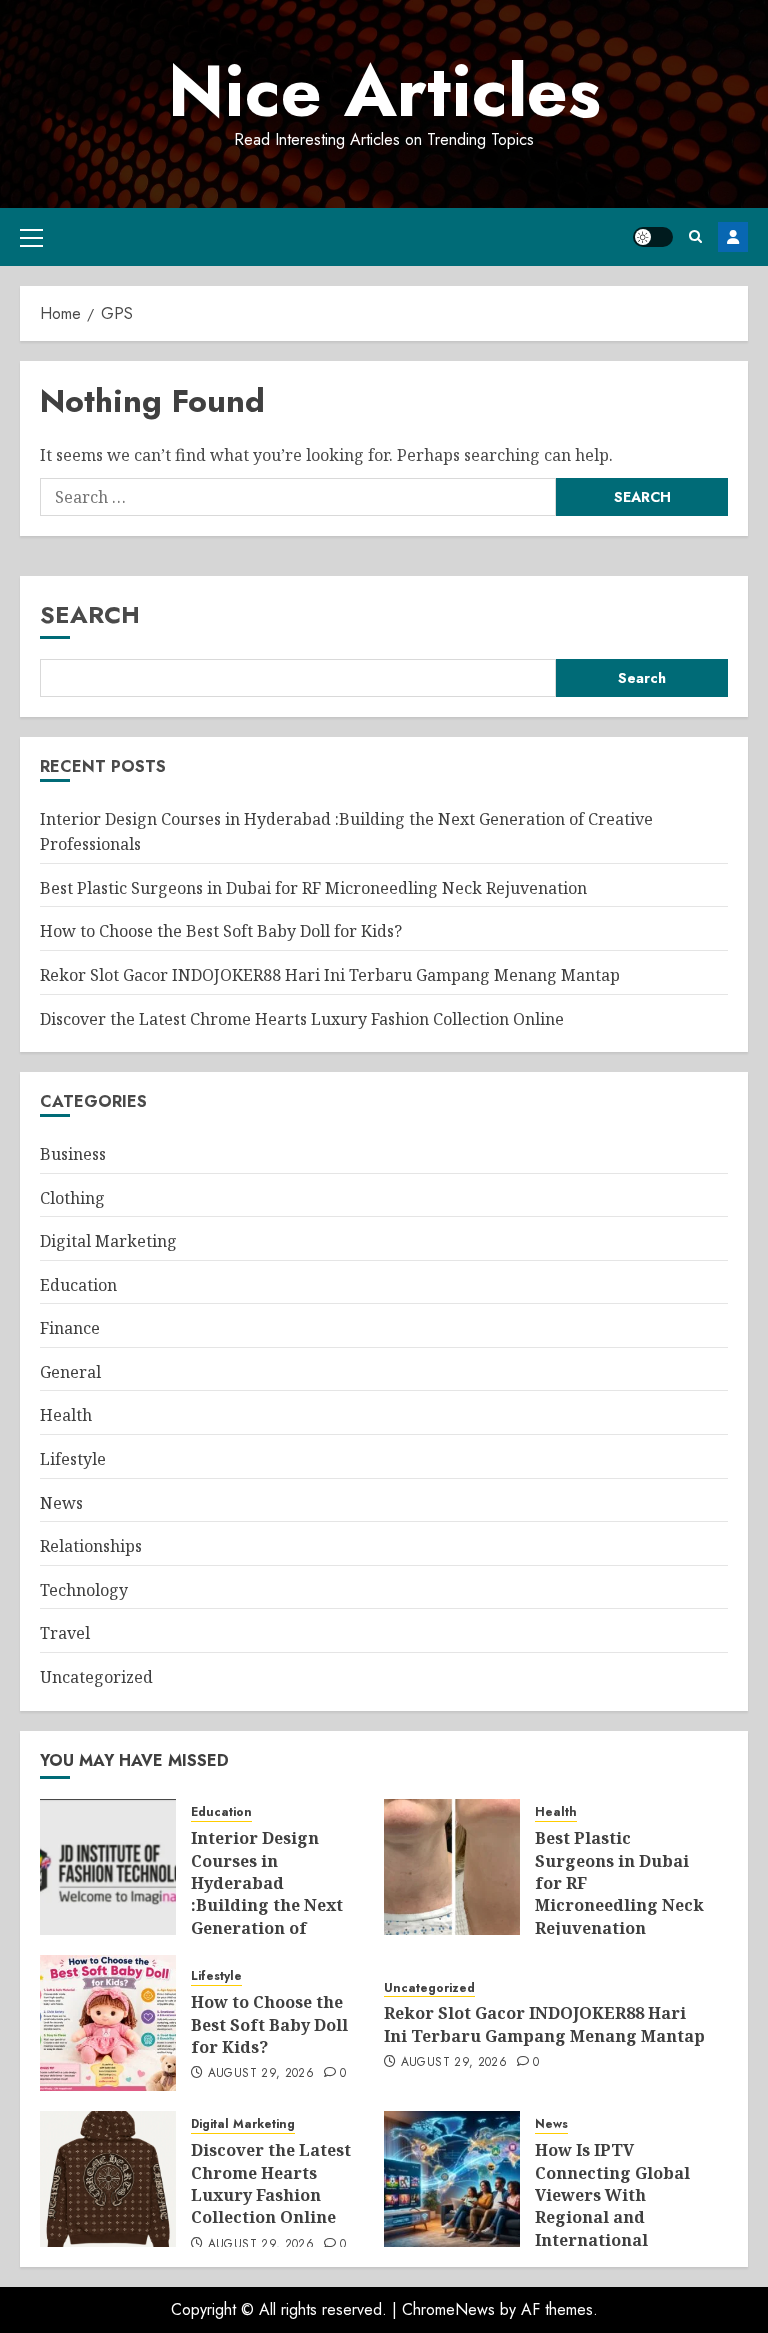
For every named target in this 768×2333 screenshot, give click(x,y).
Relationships (91, 1546)
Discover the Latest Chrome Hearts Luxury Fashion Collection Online (302, 1019)
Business (73, 1154)
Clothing (72, 1198)
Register (733, 237)
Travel (65, 1633)
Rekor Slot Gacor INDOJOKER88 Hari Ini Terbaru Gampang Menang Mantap (330, 975)
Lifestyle (73, 1459)
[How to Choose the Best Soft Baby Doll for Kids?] (108, 2023)
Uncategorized (96, 1677)
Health (66, 1415)
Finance (70, 1328)
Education (78, 1285)
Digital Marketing (108, 1241)
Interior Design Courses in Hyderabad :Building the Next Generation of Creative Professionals (267, 1905)
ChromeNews (448, 2309)
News (61, 1503)
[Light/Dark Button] (653, 237)
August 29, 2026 (261, 2074)
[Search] (695, 236)
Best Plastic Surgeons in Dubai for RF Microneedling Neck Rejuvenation (313, 888)
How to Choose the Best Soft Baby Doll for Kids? (221, 931)
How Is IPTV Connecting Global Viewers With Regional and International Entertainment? (612, 2206)
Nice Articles (384, 91)
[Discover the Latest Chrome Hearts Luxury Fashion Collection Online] (108, 2179)
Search (90, 614)
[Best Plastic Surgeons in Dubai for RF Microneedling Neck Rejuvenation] (452, 1867)
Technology (84, 1590)
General (70, 1372)
